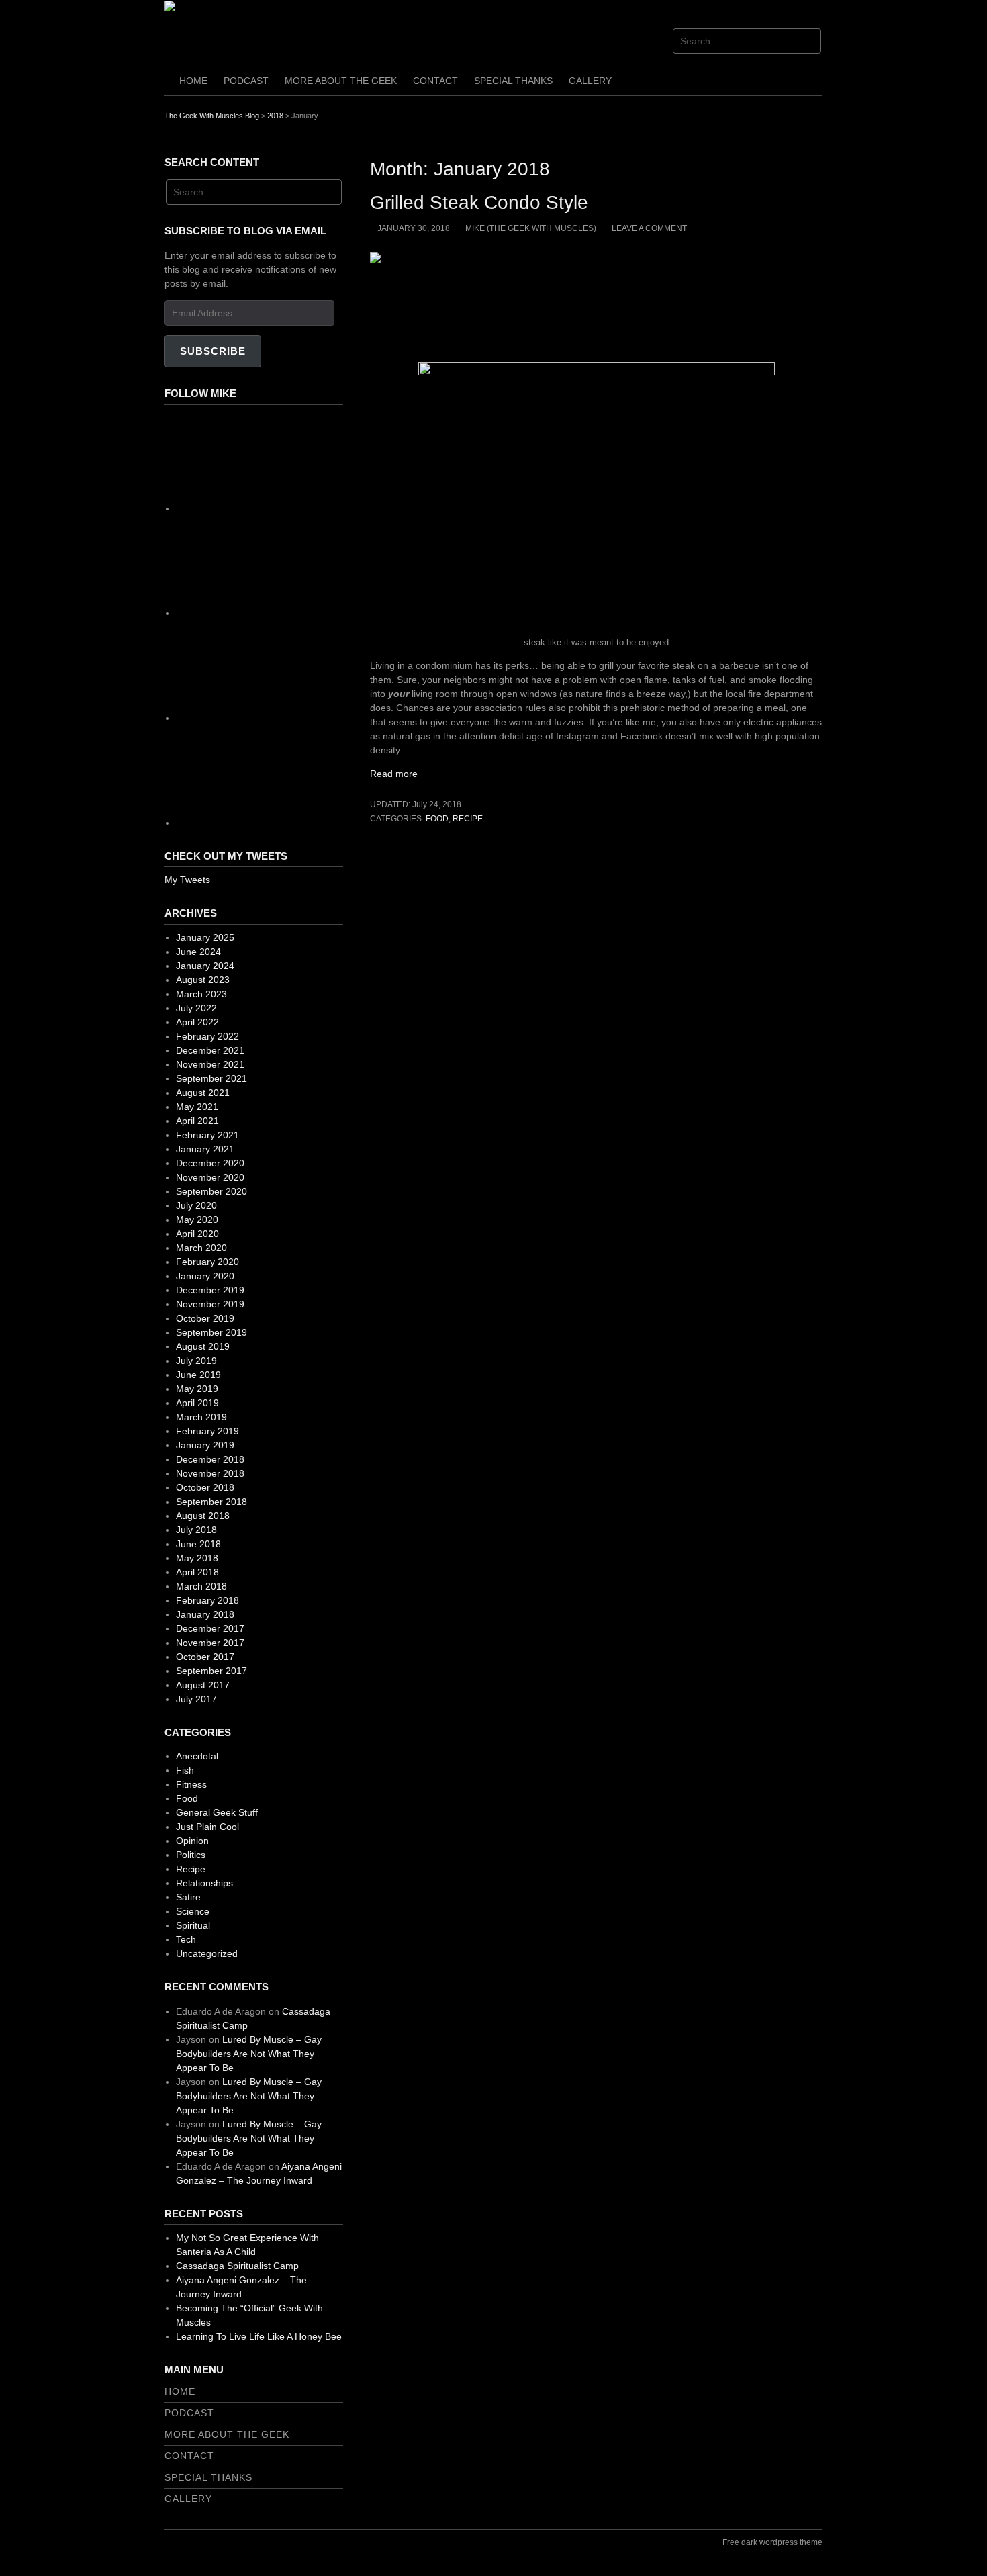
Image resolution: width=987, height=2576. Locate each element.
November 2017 (210, 1643)
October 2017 (205, 1657)
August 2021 (203, 1093)
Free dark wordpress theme (772, 2542)
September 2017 (211, 1671)
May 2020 (197, 1220)
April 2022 (197, 1022)
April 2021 (197, 1121)
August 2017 (203, 1685)
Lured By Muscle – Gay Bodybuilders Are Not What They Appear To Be (249, 2054)
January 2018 (205, 1614)
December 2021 (210, 1050)
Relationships (204, 1883)
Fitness (191, 1784)
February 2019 (207, 1431)
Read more (399, 774)
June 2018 (198, 1544)
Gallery (590, 81)
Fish (185, 1770)
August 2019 (203, 1346)
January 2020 (205, 1276)
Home (193, 81)
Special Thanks (513, 81)
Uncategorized (207, 1953)
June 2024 (198, 952)
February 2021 (207, 1135)
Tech (186, 1939)
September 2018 (211, 1502)
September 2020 (211, 1191)
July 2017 (196, 1699)
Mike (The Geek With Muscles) (531, 228)
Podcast (246, 81)
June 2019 (198, 1375)
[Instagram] (277, 613)
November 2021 (210, 1064)
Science (193, 1911)
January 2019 (205, 1445)
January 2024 (205, 966)
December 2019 (210, 1290)
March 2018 (201, 1586)
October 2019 (205, 1318)
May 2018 (197, 1558)
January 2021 (205, 1149)
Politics (191, 1855)
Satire (188, 1897)
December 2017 (210, 1628)
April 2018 (197, 1572)
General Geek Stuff (217, 1812)
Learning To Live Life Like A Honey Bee (259, 2336)
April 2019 (197, 1403)
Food (437, 819)
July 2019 (196, 1361)
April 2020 (197, 1234)
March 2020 (201, 1248)
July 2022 (196, 1008)
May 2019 (197, 1389)
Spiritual (193, 1925)
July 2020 (196, 1205)
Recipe (468, 819)
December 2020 (210, 1163)
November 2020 (210, 1177)
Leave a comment (649, 228)
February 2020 (207, 1262)
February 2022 (207, 1036)
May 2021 (197, 1107)
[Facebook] (277, 508)
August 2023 (203, 980)
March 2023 (201, 994)
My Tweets (187, 880)
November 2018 (210, 1473)
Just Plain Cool (207, 1827)
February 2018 (207, 1600)
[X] (277, 718)
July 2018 (196, 1530)
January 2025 (205, 937)
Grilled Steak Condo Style (479, 202)
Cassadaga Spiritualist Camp (237, 2266)
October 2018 (205, 1487)
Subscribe (213, 351)
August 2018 (203, 1516)
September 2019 (211, 1332)
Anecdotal (197, 1756)
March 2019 (201, 1417)
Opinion (192, 1841)
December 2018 (210, 1459)
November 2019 (210, 1304)
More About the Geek (341, 81)
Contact (435, 81)
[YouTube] (277, 823)
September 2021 (211, 1078)
